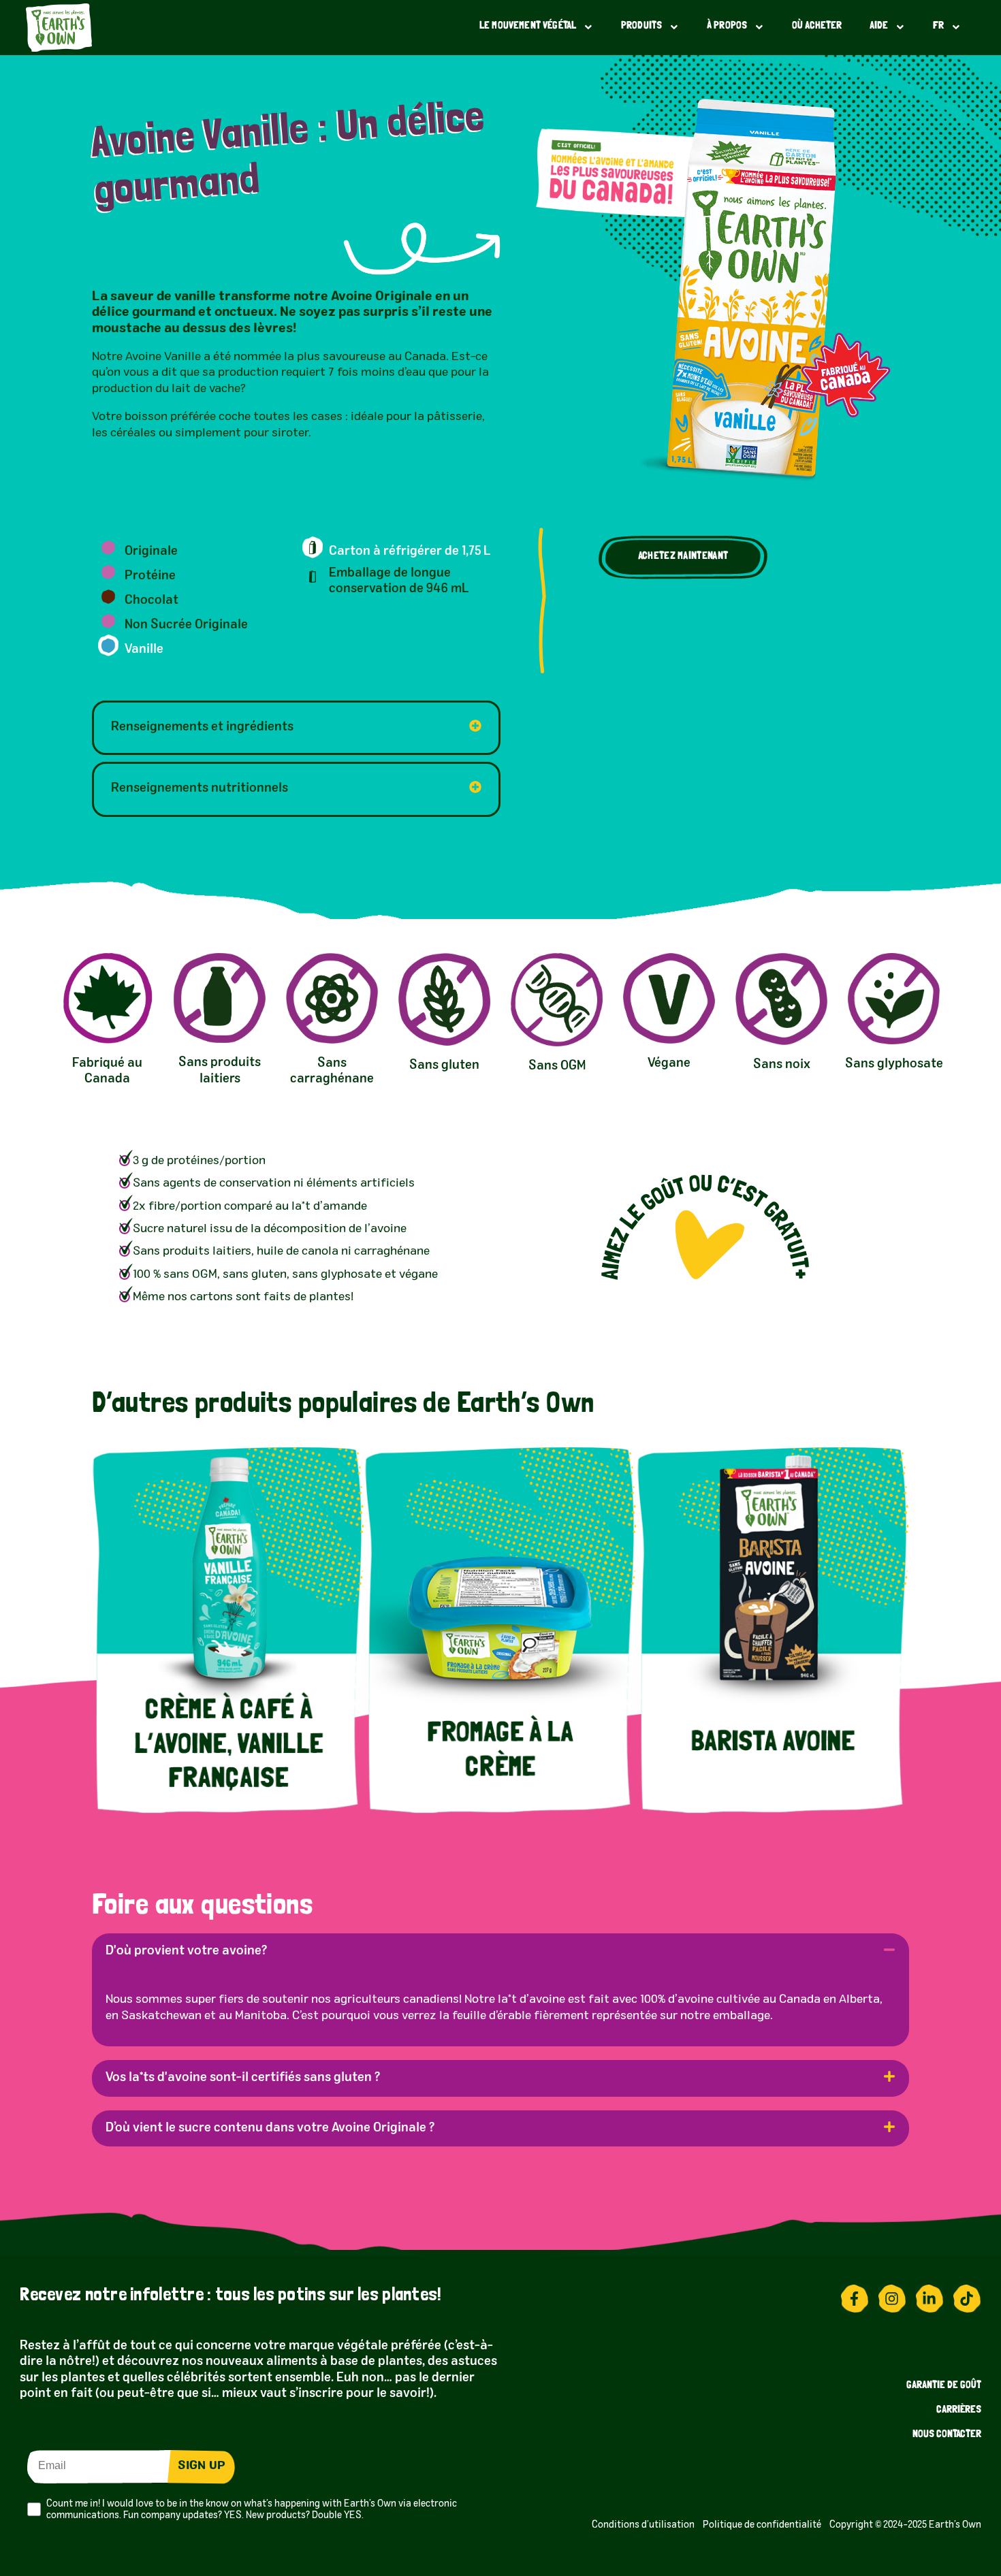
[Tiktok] (967, 2298)
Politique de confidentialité (766, 2525)
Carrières (959, 2410)
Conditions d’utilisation (645, 2525)
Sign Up (202, 2466)
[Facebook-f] (855, 2298)
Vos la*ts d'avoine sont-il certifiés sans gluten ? (243, 2078)
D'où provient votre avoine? (186, 1951)
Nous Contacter (947, 2435)
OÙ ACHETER (817, 26)
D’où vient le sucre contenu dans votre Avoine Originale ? (270, 2128)
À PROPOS (727, 26)
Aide (879, 26)
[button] (683, 558)
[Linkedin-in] (929, 2298)
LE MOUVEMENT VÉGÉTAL (528, 26)
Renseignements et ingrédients (202, 727)
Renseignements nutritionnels (200, 788)
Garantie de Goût (944, 2386)
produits (641, 26)
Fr (938, 26)
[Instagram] (892, 2298)
